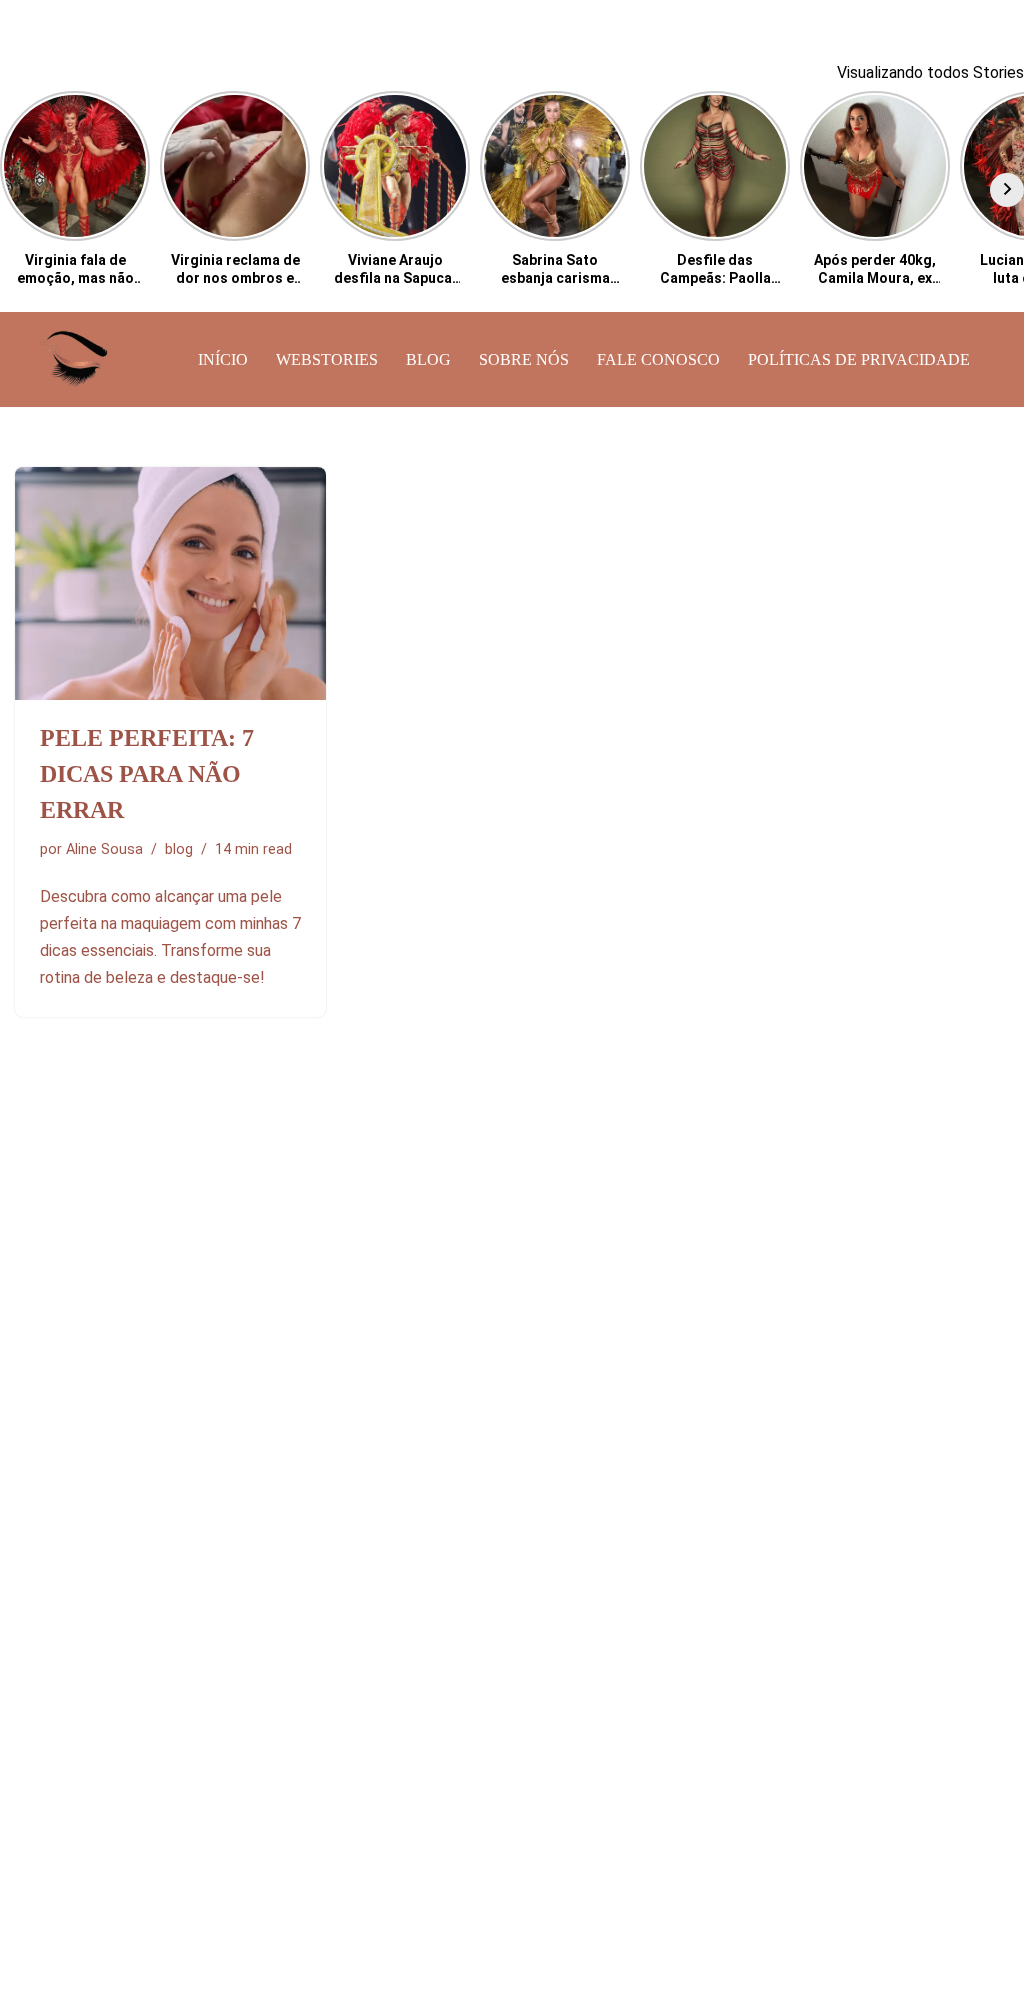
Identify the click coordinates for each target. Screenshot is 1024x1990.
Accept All (391, 1907)
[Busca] (991, 359)
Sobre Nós (524, 359)
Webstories (327, 359)
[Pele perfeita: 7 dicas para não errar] (170, 583)
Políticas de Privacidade (859, 359)
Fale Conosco (658, 359)
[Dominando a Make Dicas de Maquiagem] (75, 359)
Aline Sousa (104, 849)
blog (428, 359)
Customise (130, 1907)
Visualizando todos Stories (930, 72)
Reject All (262, 1907)
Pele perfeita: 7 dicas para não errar (147, 774)
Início (223, 359)
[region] (260, 1845)
